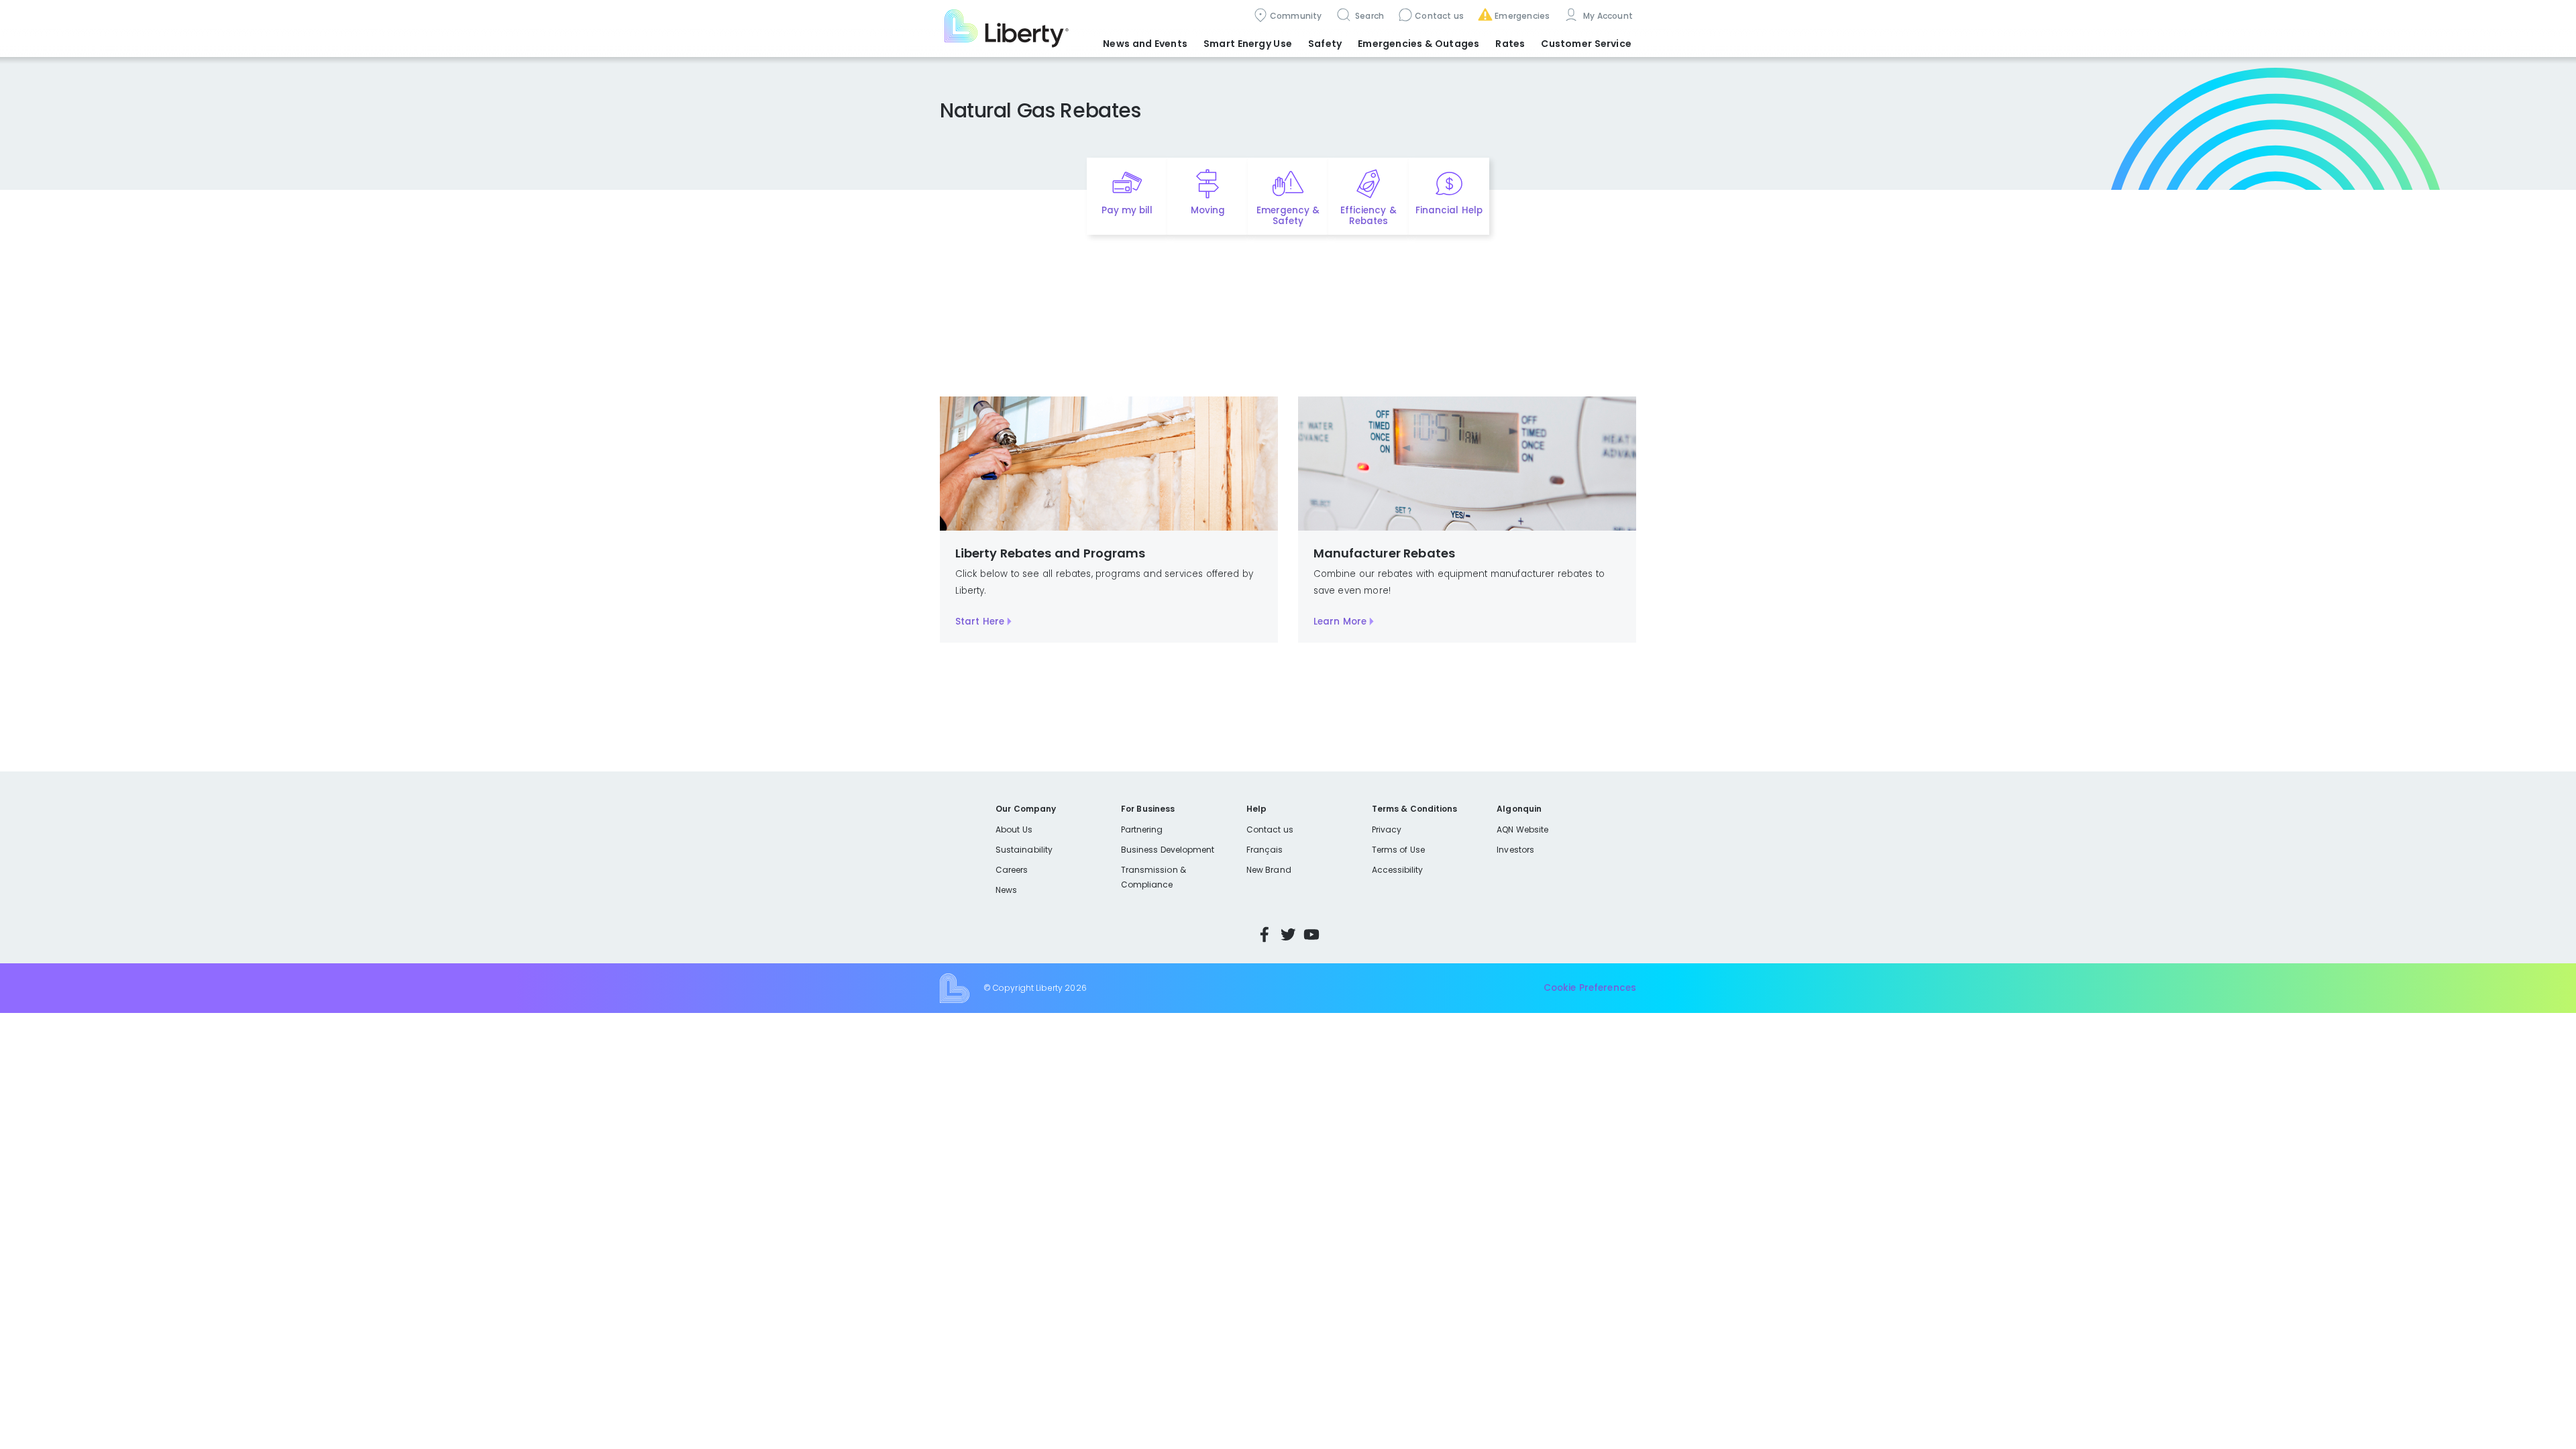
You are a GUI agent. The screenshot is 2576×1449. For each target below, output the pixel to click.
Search (1369, 16)
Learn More (1340, 622)
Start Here (980, 622)
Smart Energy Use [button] (1248, 44)
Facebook (1265, 934)
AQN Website (1522, 829)
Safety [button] (1325, 44)
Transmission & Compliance (1153, 877)
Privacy (1387, 829)
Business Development (1168, 850)
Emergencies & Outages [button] (1418, 44)
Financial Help (1449, 210)
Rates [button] (1510, 44)
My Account (1607, 16)
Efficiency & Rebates (1368, 216)
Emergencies (1522, 16)
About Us (1014, 829)
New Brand (1269, 870)
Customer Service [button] (1586, 44)
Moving (1208, 210)
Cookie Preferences (1590, 988)
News (1006, 890)
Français (1265, 850)
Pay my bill (1127, 210)
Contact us (1439, 16)
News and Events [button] (1145, 44)
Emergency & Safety (1288, 216)
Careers (1012, 870)
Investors (1515, 850)
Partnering (1142, 829)
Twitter (1288, 934)
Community (1296, 16)
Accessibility (1398, 870)
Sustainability (1024, 850)
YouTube (1311, 934)
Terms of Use (1399, 850)
